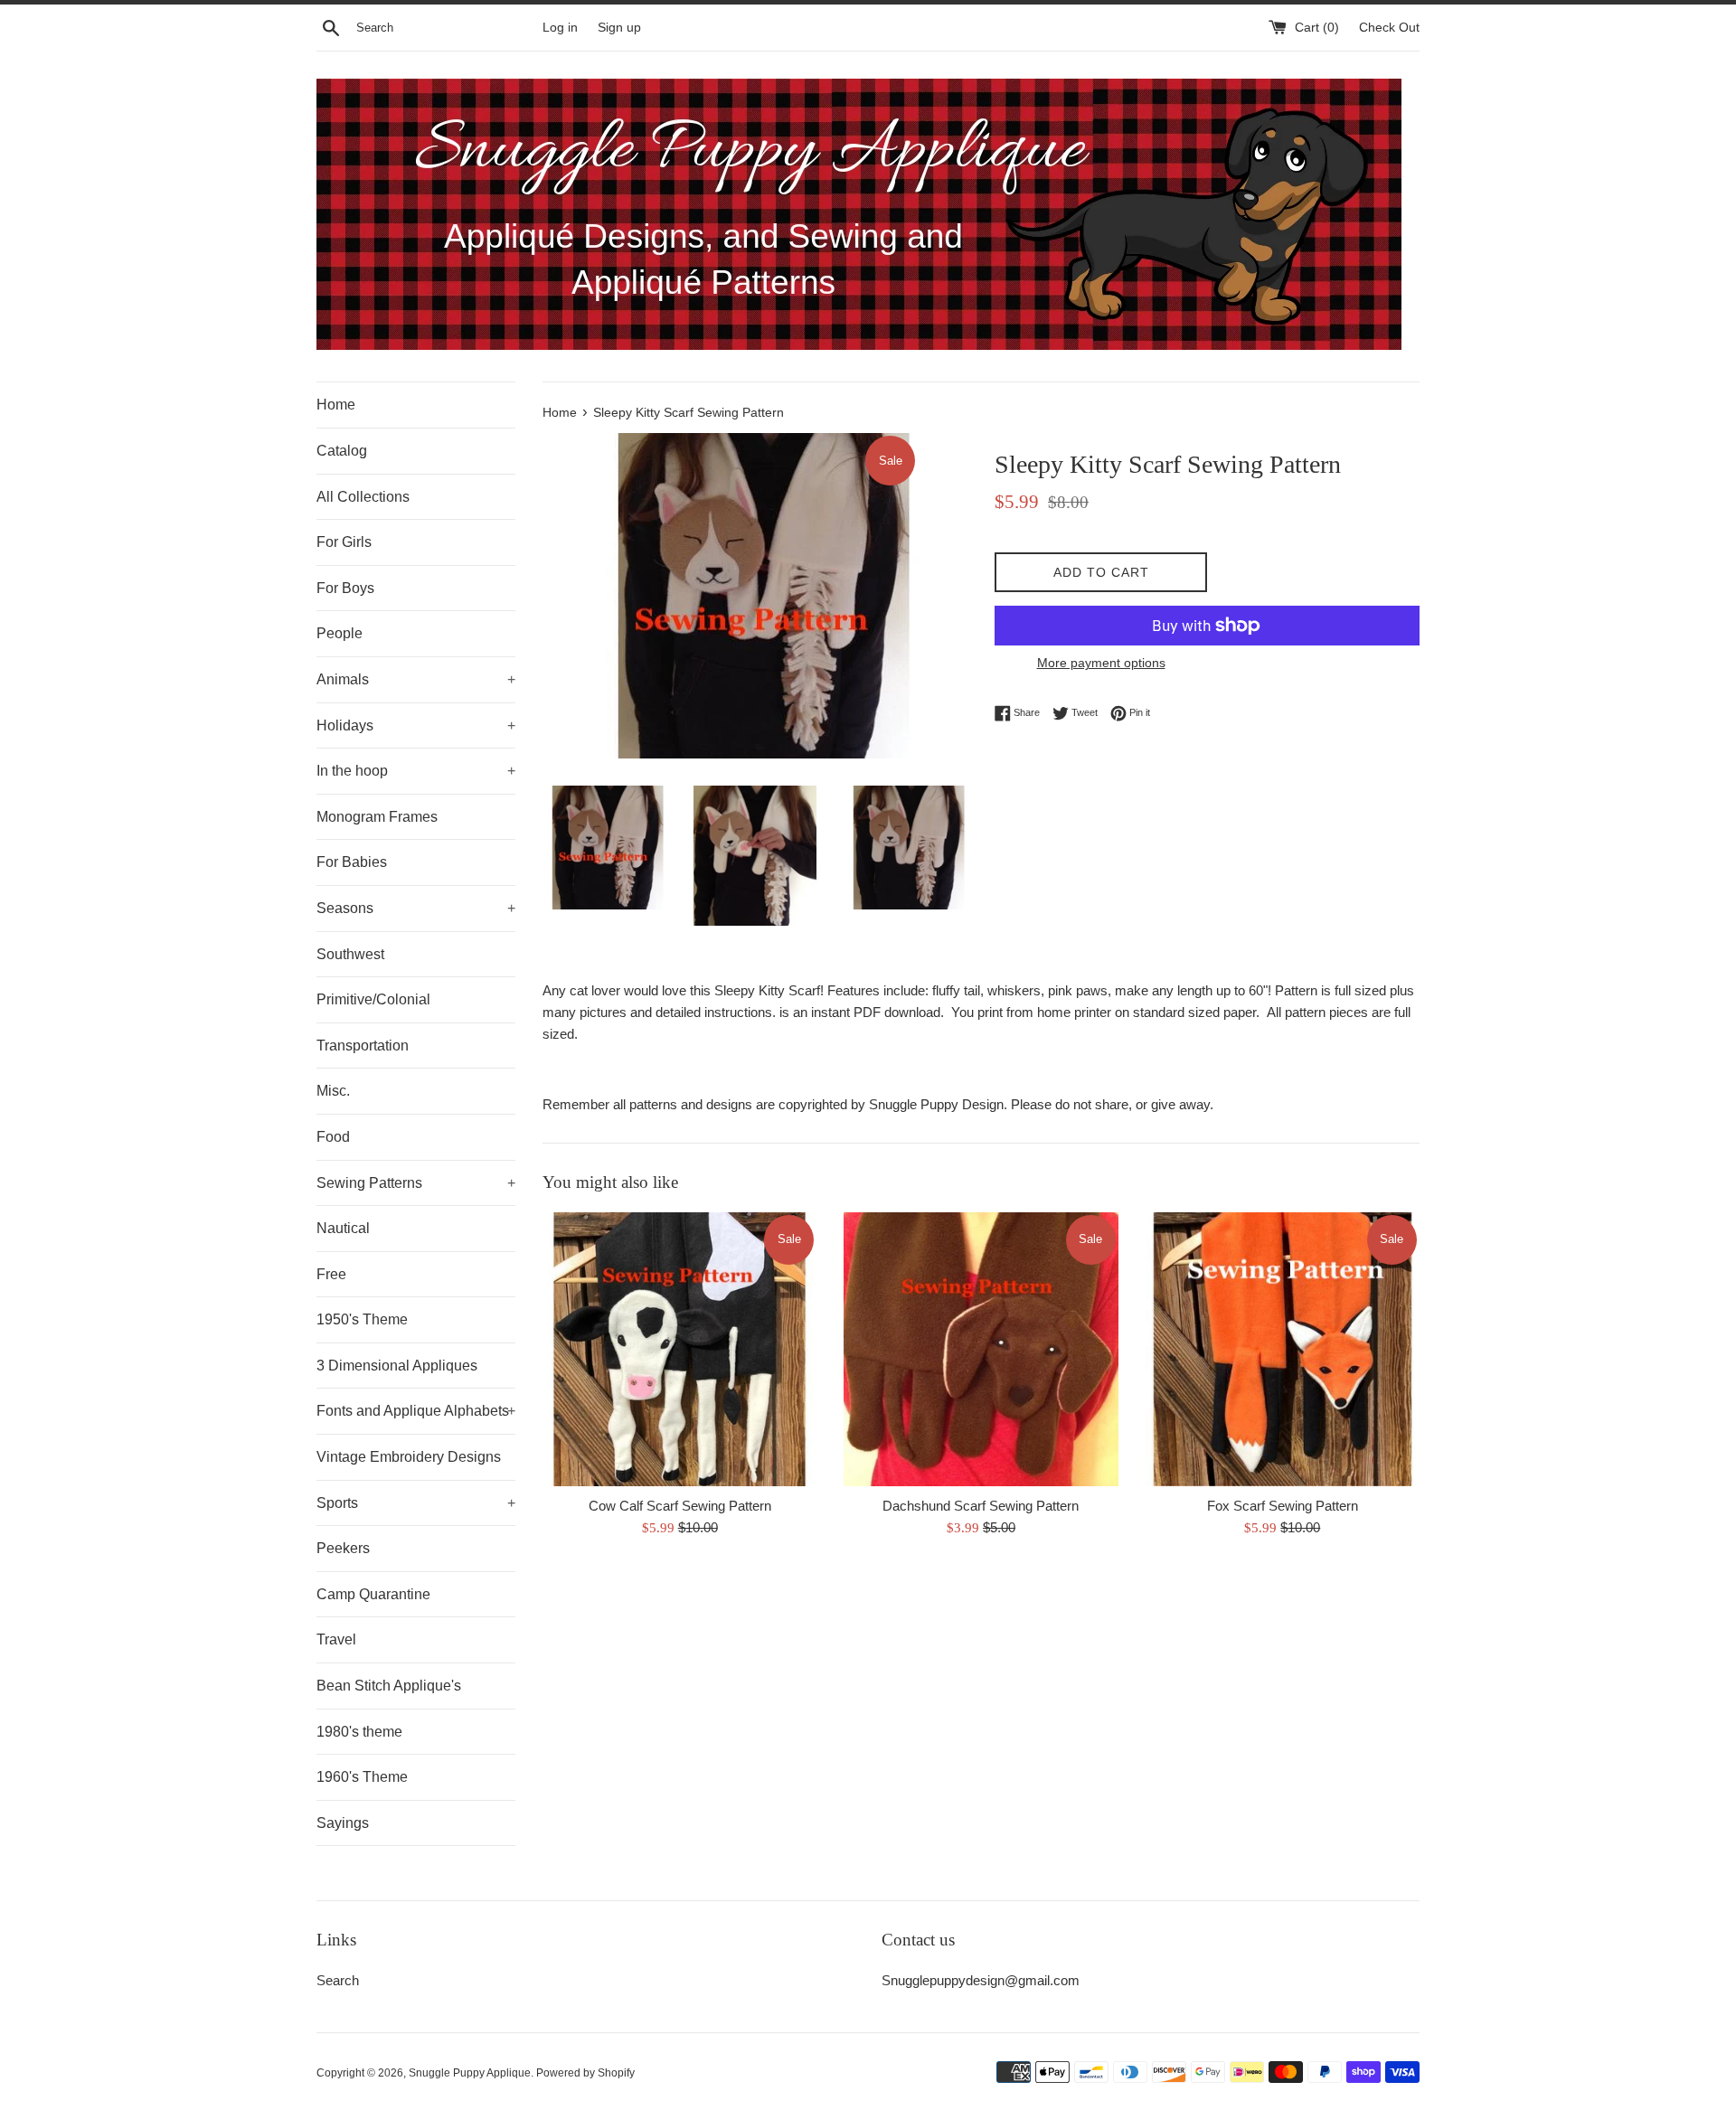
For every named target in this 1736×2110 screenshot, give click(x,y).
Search (338, 1980)
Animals (416, 679)
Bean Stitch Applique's (389, 1686)
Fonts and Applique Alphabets (416, 1411)
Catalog (342, 451)
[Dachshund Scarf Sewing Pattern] (981, 1349)
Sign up (619, 28)
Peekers (343, 1548)
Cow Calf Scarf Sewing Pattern (680, 1506)
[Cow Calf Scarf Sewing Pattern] (679, 1349)
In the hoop (416, 771)
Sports (416, 1503)
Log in (560, 28)
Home (336, 405)
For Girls (344, 542)
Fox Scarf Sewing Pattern (1283, 1506)
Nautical (343, 1228)
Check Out (1389, 28)
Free (331, 1274)
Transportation (363, 1046)
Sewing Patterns (416, 1183)
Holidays (416, 725)
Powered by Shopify (585, 2073)
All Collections (363, 497)
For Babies (352, 862)
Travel (336, 1639)
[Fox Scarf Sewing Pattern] (1283, 1349)
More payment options (1101, 663)
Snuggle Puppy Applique (470, 2073)
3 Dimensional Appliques (397, 1366)
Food (333, 1137)
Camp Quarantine (373, 1594)
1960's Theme (362, 1777)
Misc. (333, 1091)
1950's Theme (362, 1319)
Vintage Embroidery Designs (409, 1457)
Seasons (416, 908)
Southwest (350, 954)
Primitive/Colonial (373, 999)
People (340, 633)
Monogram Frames (377, 817)
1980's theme (359, 1732)
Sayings (343, 1823)
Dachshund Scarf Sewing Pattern (981, 1506)
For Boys (345, 588)
